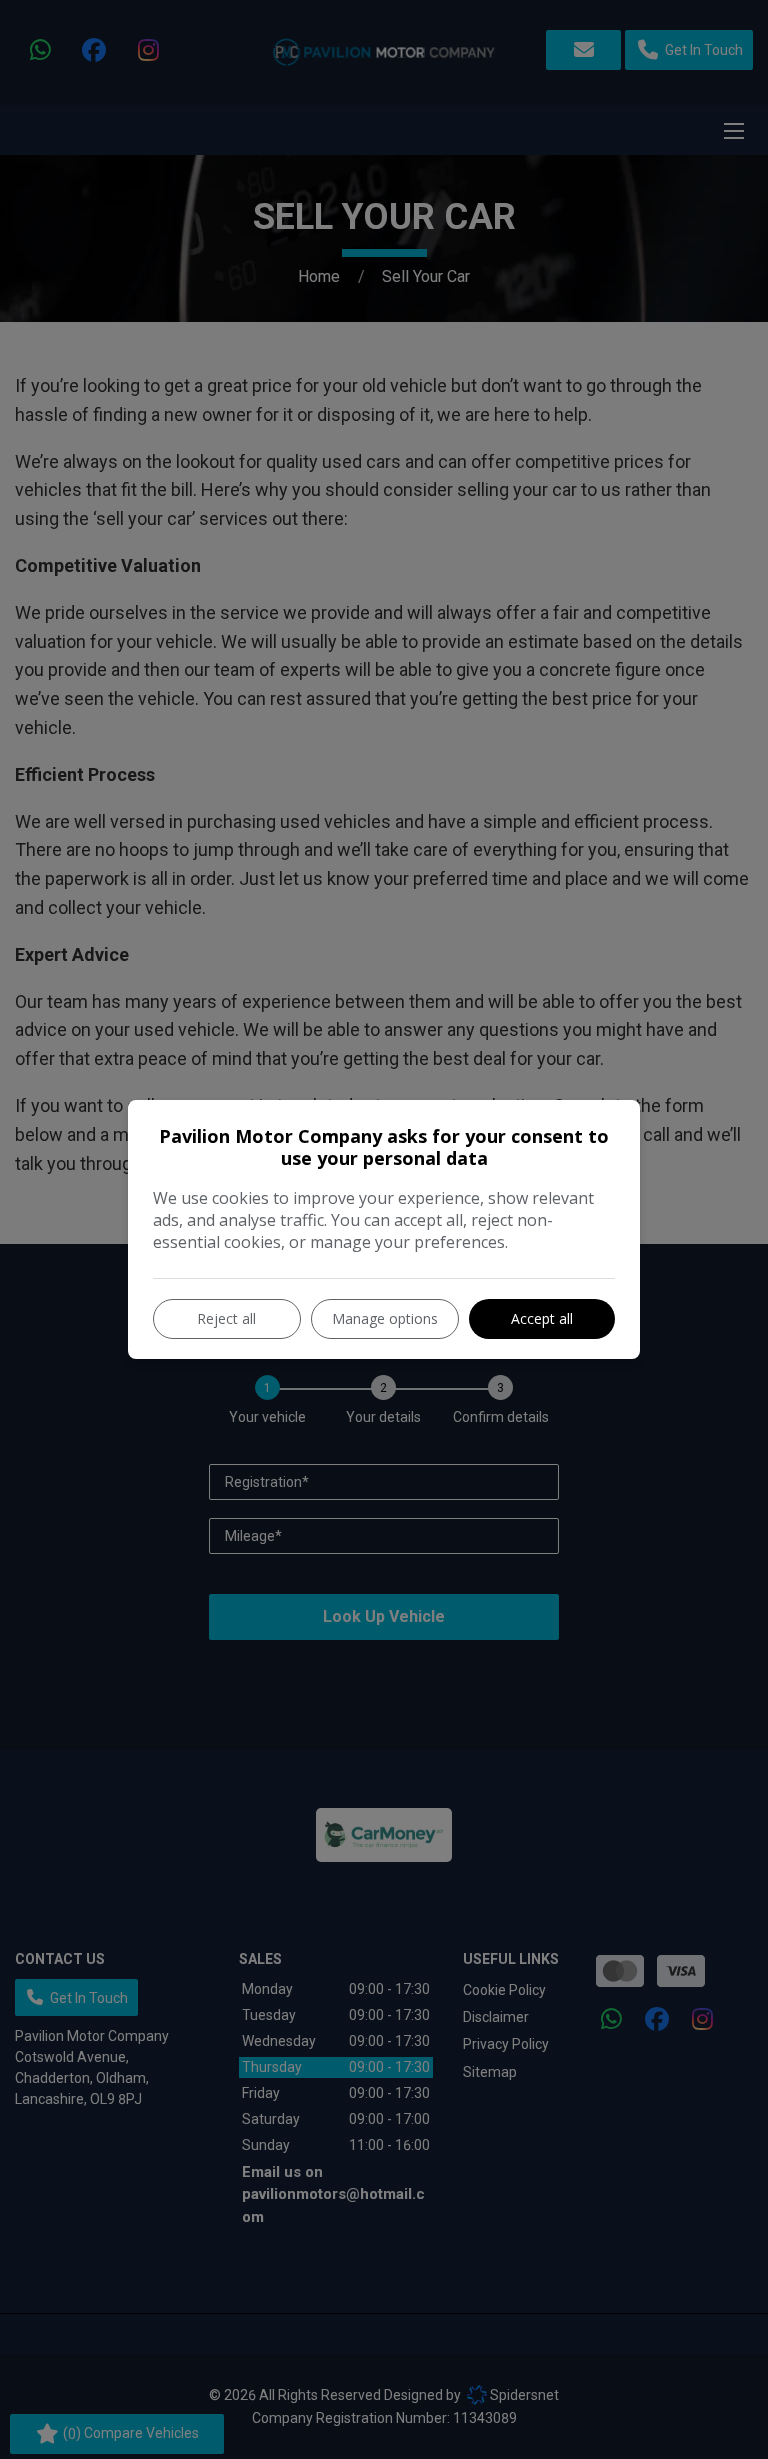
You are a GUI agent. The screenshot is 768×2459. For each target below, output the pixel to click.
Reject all (226, 1318)
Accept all (542, 1318)
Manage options (385, 1318)
